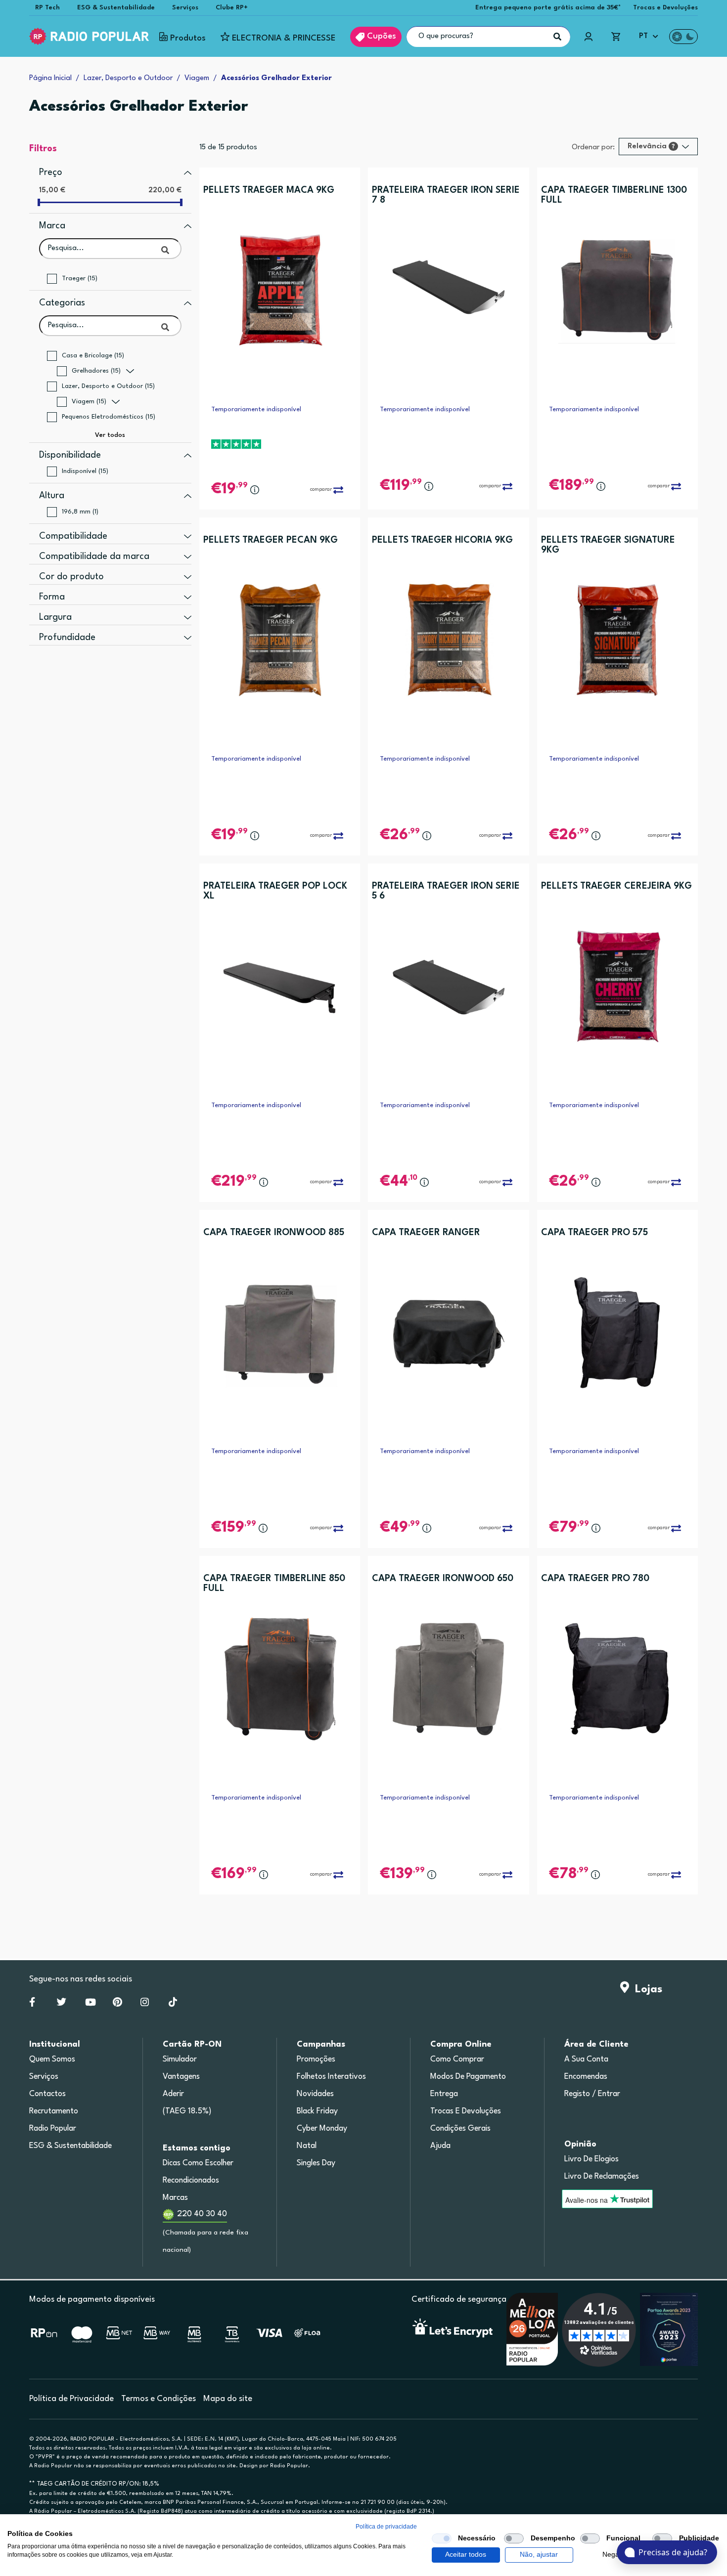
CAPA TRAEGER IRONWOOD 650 (443, 1579)
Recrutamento (54, 2111)
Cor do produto (71, 577)
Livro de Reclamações (602, 2177)
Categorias (62, 303)
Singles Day (316, 2163)
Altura (52, 496)
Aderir (173, 2094)
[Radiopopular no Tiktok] (173, 2004)
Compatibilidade (73, 536)
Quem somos (52, 2060)
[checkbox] (442, 2538)
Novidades (315, 2094)
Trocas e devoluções (466, 2111)
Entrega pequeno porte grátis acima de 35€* (548, 8)
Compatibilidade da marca (94, 557)
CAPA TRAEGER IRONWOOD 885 (274, 1233)
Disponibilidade (70, 455)
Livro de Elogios (591, 2159)
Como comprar (457, 2060)
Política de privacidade (386, 2527)
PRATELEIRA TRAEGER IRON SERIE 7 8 (446, 195)
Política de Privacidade (71, 2399)
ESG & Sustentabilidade (116, 8)
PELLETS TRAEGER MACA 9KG (269, 190)
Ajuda (440, 2146)
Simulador (180, 2060)
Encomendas (586, 2077)
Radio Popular (53, 2129)
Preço (51, 172)
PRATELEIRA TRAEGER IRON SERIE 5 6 (446, 891)
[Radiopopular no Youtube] (91, 2004)
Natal (307, 2146)
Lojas (646, 1989)
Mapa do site (228, 2399)
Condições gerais (460, 2129)
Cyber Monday (322, 2129)
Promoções (316, 2060)
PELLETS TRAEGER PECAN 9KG (271, 540)
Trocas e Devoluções (665, 8)
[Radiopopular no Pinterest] (117, 2004)
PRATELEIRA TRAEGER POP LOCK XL (275, 891)
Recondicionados (191, 2181)
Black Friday (317, 2111)
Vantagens (181, 2077)
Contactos (47, 2094)
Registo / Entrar (592, 2094)
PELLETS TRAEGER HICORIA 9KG (442, 540)
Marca (52, 226)
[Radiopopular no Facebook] (32, 2004)
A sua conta (586, 2060)
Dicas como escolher (198, 2163)
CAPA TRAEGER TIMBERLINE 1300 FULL (614, 195)
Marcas (175, 2198)
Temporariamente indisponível (256, 409)
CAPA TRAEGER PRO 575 (594, 1233)
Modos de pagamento (468, 2077)
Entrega (444, 2094)
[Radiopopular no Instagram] (145, 2004)
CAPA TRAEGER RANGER (426, 1233)
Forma (52, 597)
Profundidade (67, 638)
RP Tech (47, 8)
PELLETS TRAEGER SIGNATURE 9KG (608, 545)
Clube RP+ (232, 8)
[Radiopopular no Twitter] (62, 2004)
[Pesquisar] (557, 37)
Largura (55, 617)
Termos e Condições (159, 2399)
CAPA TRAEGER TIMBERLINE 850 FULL (274, 1584)
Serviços (185, 8)
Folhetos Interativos (331, 2077)
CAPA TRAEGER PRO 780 (595, 1579)
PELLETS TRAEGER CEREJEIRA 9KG (616, 886)
